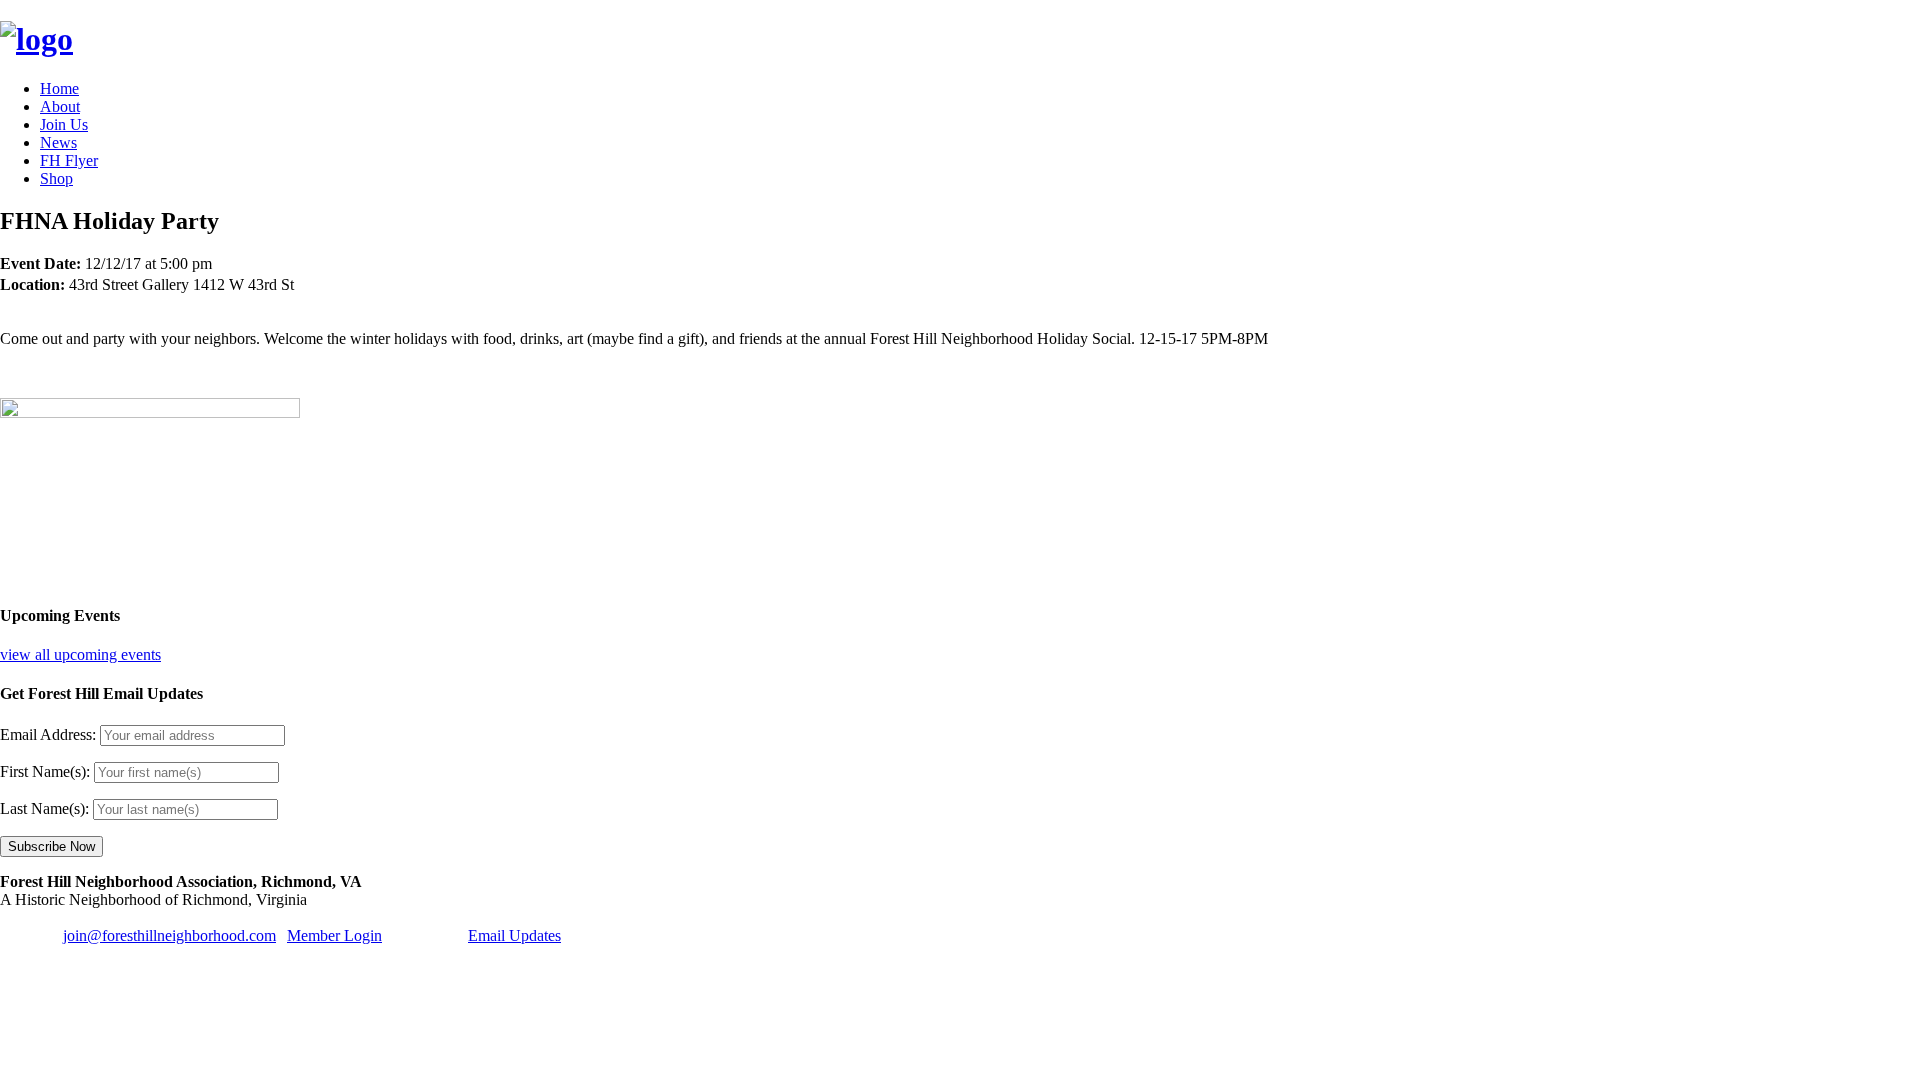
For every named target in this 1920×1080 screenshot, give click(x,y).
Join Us (64, 124)
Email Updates (514, 935)
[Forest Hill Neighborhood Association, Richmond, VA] (36, 39)
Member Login (334, 935)
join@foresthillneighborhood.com (169, 935)
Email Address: (48, 734)
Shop (56, 178)
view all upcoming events (80, 654)
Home (59, 88)
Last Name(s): (44, 808)
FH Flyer (69, 160)
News (58, 142)
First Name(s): (45, 771)
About (60, 106)
